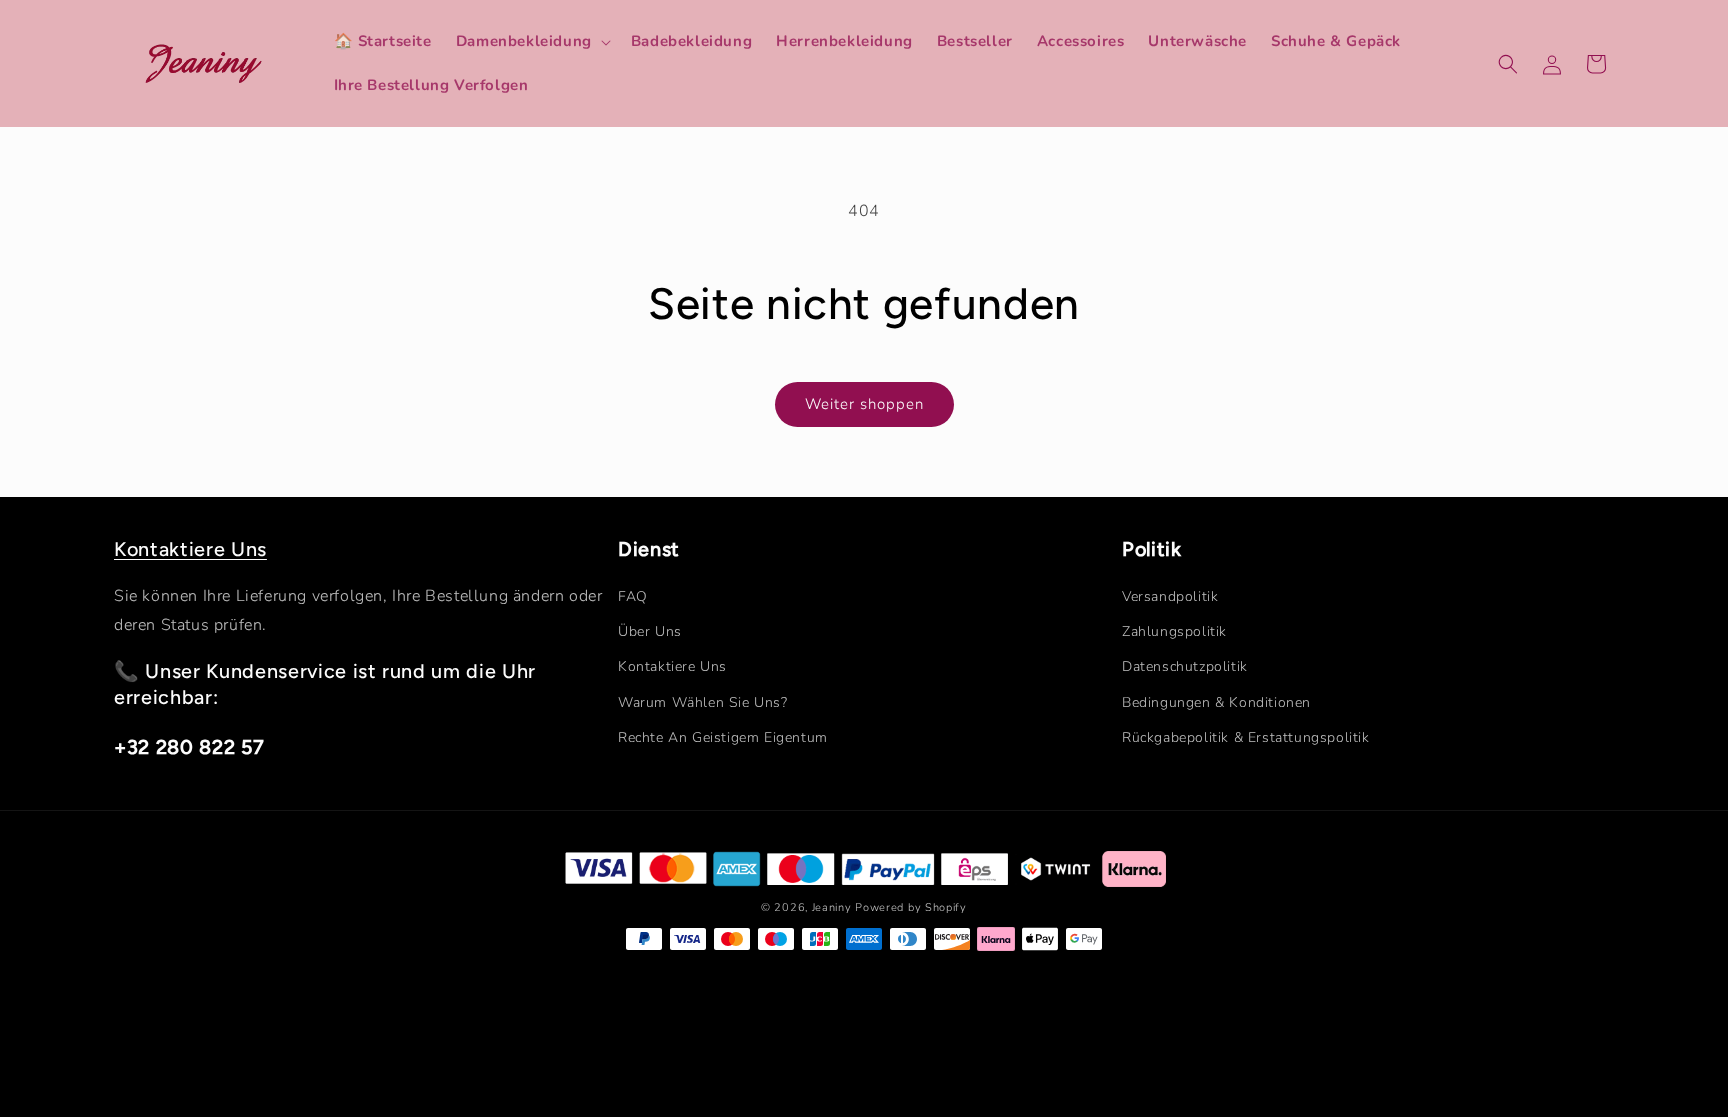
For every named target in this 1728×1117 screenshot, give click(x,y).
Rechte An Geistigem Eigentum (723, 737)
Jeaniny (832, 907)
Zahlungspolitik (1174, 631)
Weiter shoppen (864, 404)
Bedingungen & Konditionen (1216, 702)
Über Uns (650, 631)
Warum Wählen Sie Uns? (703, 702)
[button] (531, 42)
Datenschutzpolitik (1185, 666)
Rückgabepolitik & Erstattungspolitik (1246, 737)
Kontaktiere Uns (190, 549)
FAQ (633, 596)
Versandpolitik (1170, 596)
